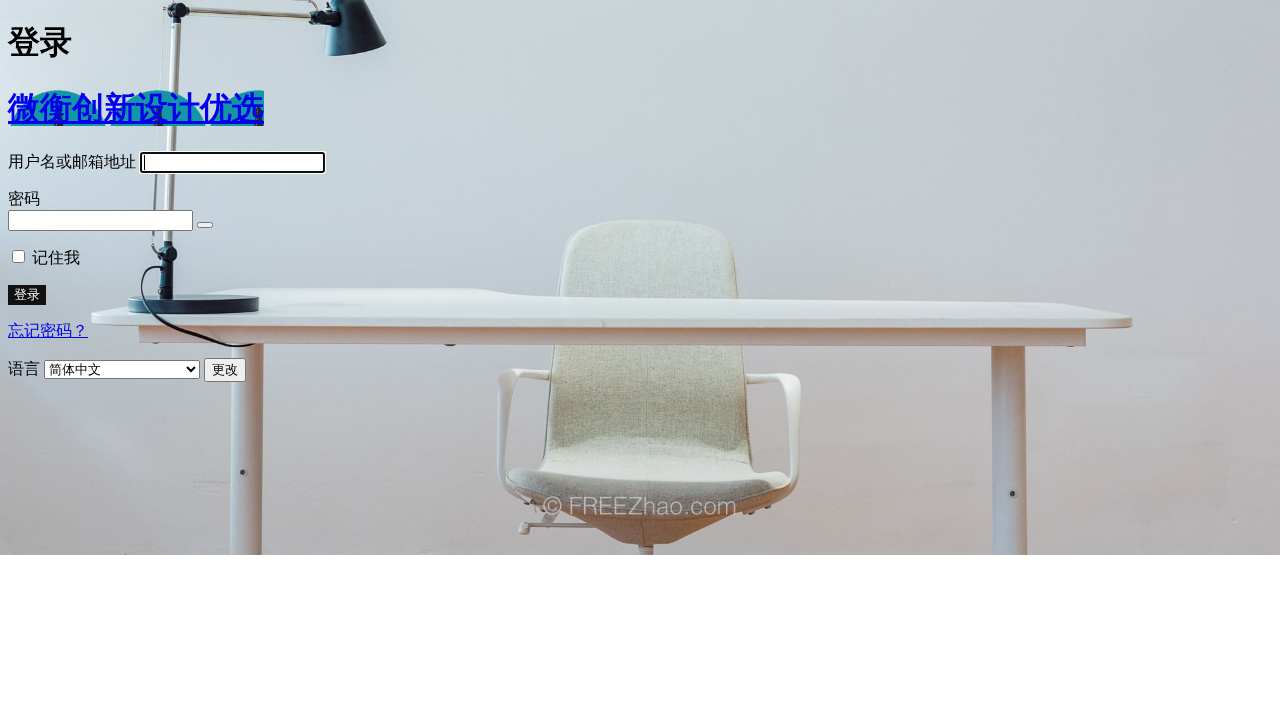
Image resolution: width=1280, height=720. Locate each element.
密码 (24, 198)
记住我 (56, 257)
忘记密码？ (48, 330)
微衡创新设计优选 (136, 108)
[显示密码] (205, 225)
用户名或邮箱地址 (72, 161)
